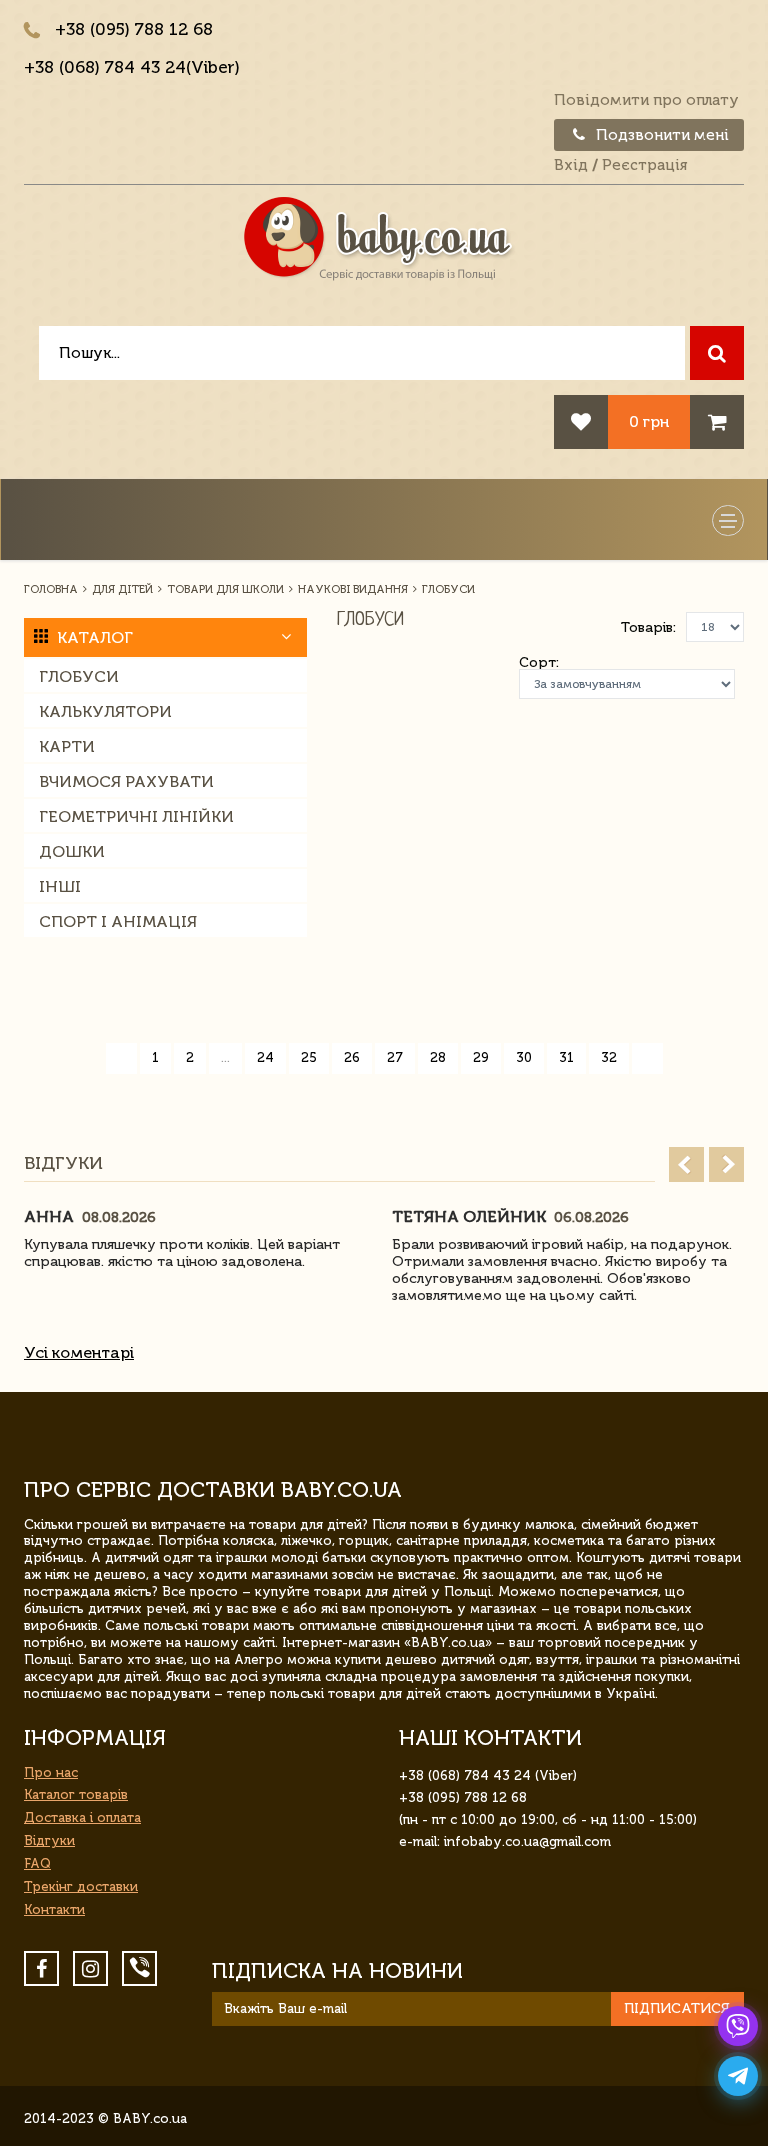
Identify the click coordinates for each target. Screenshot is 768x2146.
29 (481, 1057)
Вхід (571, 165)
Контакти (54, 1909)
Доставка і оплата (82, 1817)
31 (566, 1057)
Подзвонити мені (660, 135)
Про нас (51, 1772)
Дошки (72, 851)
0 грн (649, 421)
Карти (67, 746)
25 (309, 1057)
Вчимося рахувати (126, 781)
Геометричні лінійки (136, 816)
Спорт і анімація (118, 921)
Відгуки (49, 1840)
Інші (60, 886)
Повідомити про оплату (646, 100)
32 (609, 1057)
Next (726, 1164)
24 (265, 1057)
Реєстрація (644, 165)
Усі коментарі (79, 1352)
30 (524, 1057)
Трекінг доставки (81, 1886)
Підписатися (677, 2008)
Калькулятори (105, 711)
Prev (686, 1164)
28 (438, 1057)
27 (395, 1057)
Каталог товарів (76, 1794)
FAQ (37, 1863)
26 (352, 1057)
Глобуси (79, 676)
